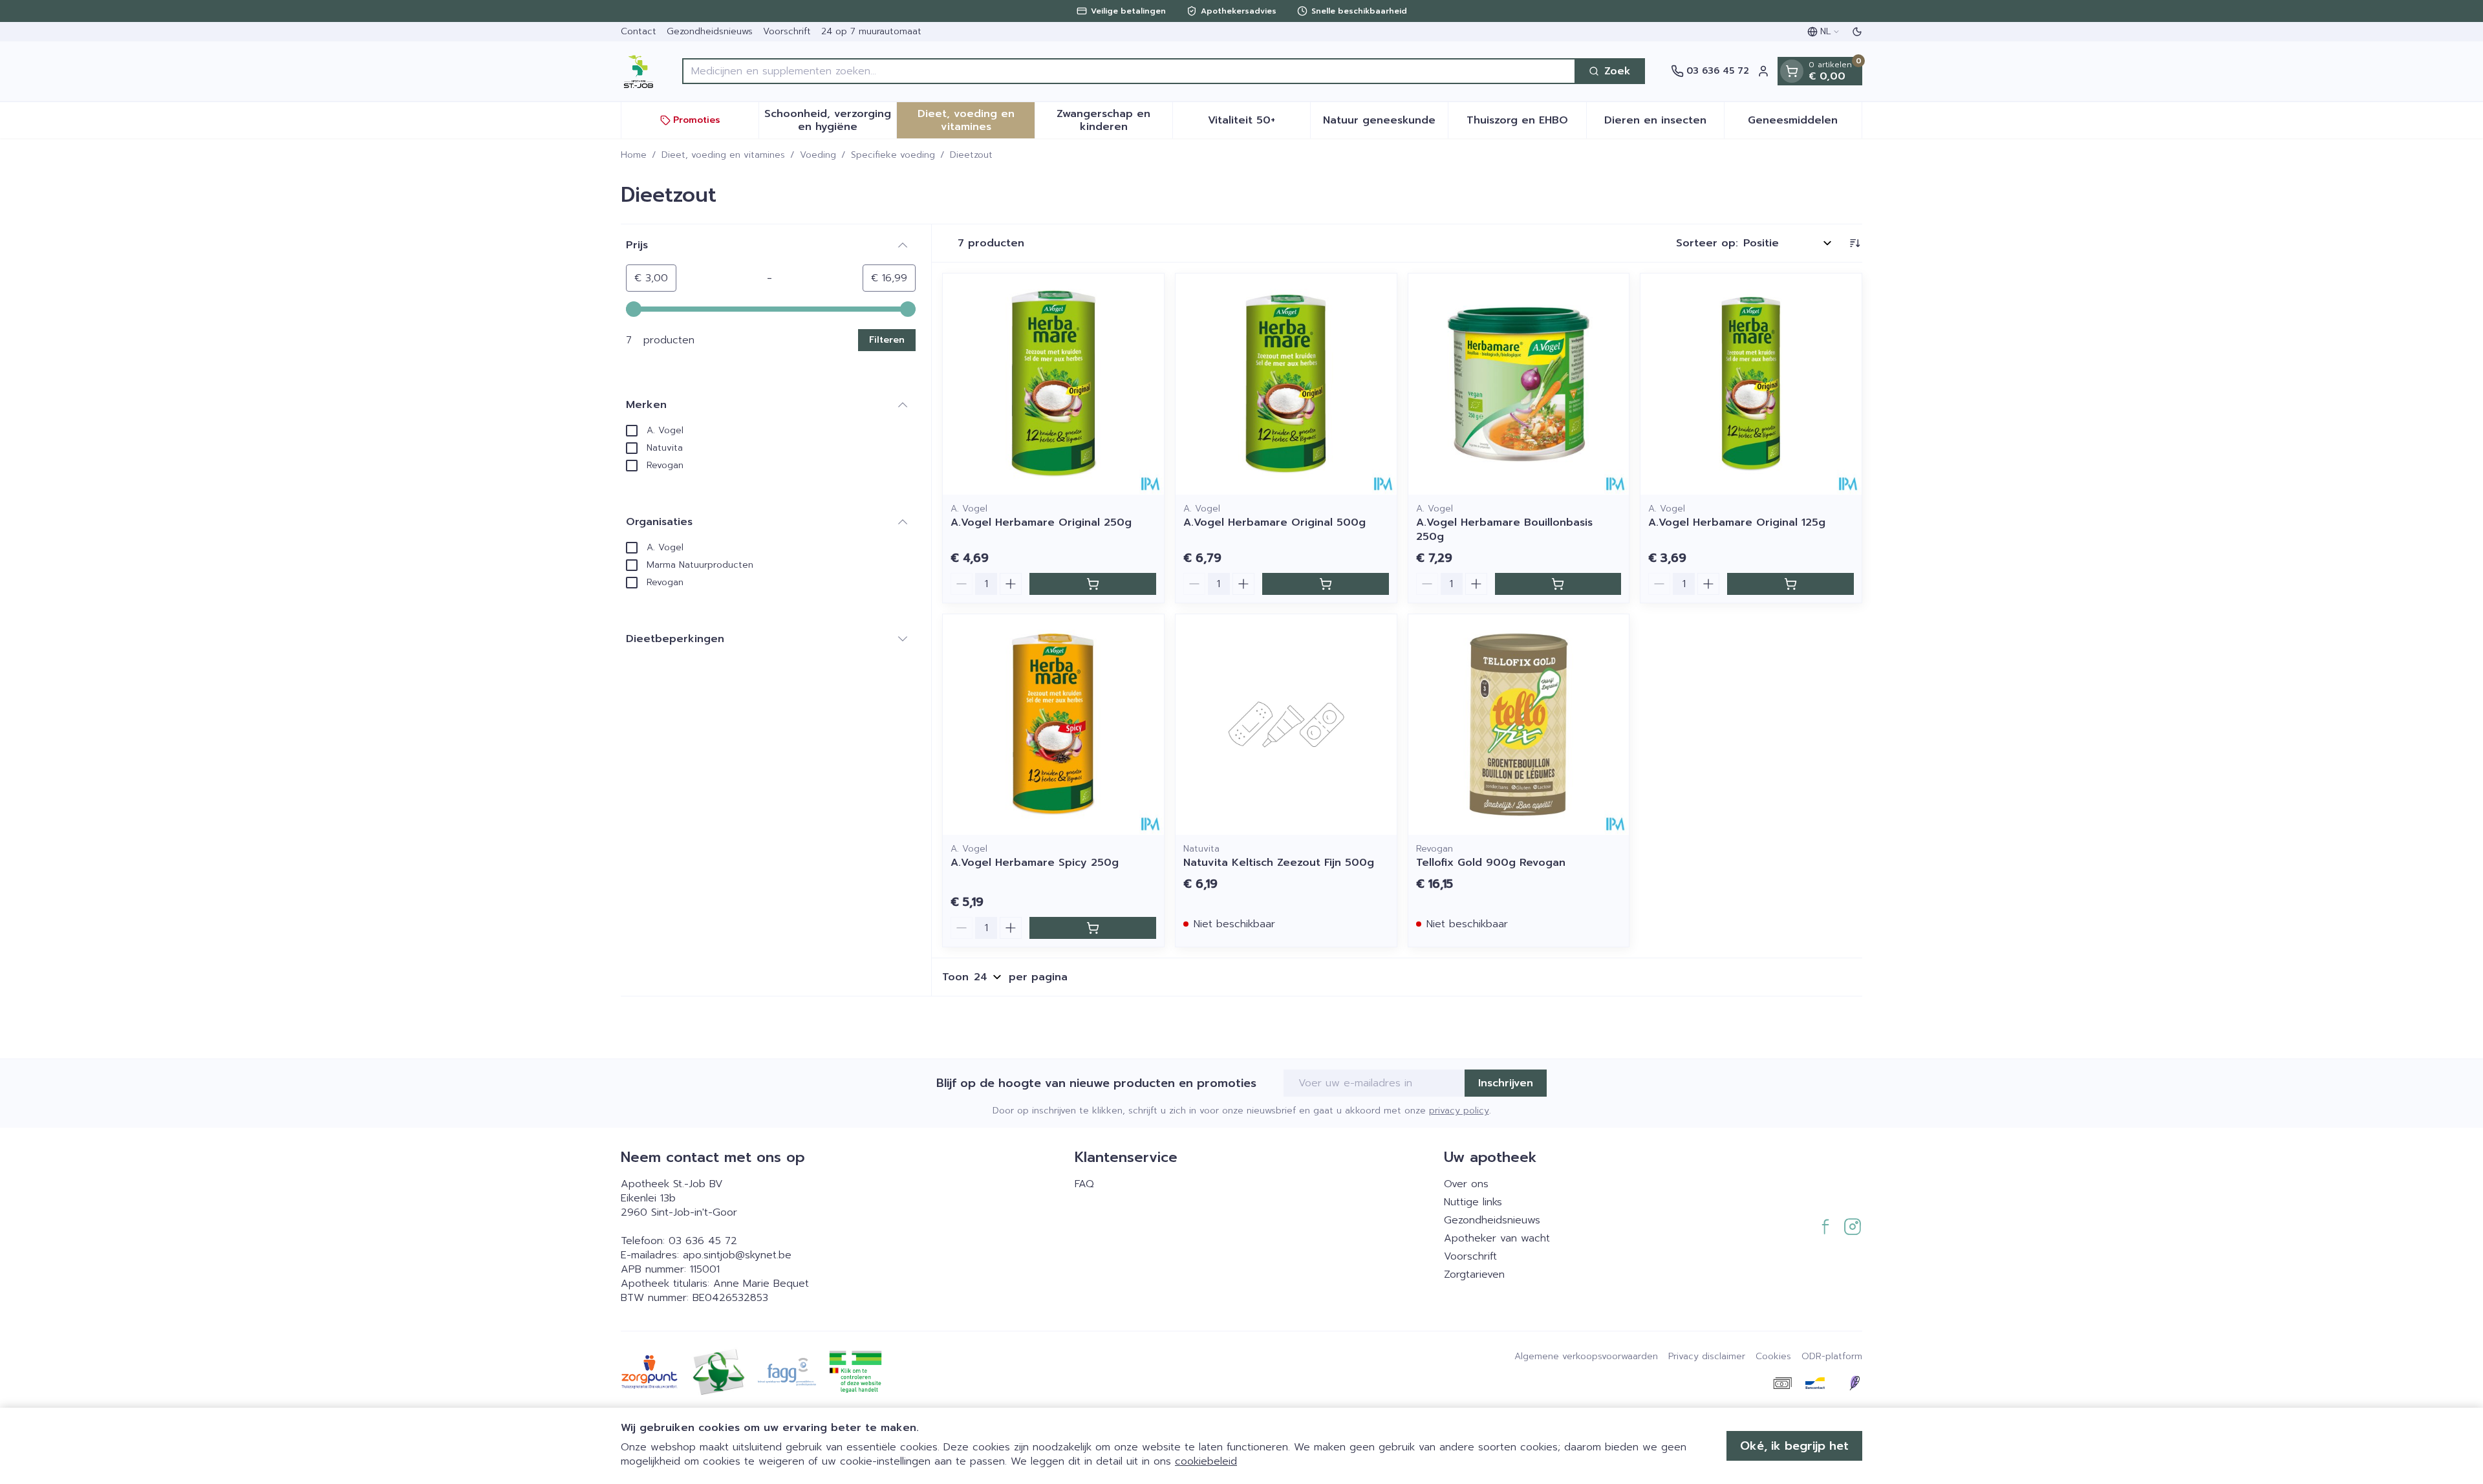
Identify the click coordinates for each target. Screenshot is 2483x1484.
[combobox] (1129, 71)
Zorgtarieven (1474, 1274)
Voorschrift (787, 31)
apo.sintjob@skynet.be (737, 1255)
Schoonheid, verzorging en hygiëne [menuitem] (830, 120)
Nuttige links (1473, 1202)
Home (634, 155)
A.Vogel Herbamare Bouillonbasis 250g (1504, 530)
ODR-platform (1832, 1357)
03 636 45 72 (703, 1241)
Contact (639, 31)
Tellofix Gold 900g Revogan (1491, 863)
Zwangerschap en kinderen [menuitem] (1114, 120)
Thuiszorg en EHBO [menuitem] (1526, 124)
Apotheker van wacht (1497, 1238)
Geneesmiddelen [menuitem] (1805, 124)
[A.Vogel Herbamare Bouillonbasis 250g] (1519, 384)
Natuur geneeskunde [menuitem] (1385, 124)
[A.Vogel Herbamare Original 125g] (1751, 384)
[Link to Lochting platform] (1854, 1383)
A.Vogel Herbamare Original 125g (1737, 522)
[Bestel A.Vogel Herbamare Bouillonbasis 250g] (1558, 584)
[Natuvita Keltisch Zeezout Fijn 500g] (1286, 725)
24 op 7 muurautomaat (871, 31)
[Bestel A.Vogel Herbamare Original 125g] (1790, 584)
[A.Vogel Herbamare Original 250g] (1053, 384)
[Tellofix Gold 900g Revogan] (1519, 725)
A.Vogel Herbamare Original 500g (1274, 522)
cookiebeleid (1206, 1461)
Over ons (1466, 1184)
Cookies (1773, 1357)
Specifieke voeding (893, 155)
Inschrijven (1506, 1083)
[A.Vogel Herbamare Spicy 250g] (1053, 725)
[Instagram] (1853, 1227)
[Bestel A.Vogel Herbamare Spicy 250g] (1093, 928)
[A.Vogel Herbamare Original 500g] (1286, 384)
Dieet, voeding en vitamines (723, 155)
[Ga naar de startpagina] (639, 71)
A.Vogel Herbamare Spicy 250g (1035, 863)
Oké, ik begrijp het (1794, 1446)
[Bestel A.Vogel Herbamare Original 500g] (1326, 584)
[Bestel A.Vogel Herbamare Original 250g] (1093, 584)
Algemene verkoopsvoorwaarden (1586, 1357)
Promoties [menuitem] (697, 120)
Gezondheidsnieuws (710, 31)
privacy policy (1459, 1111)
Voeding (818, 155)
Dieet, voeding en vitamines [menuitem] (976, 120)
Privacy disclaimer (1707, 1357)
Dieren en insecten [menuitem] (1664, 124)
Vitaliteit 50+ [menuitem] (1259, 124)
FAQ (1084, 1184)
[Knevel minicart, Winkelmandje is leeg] (1792, 71)
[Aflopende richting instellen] (1854, 243)
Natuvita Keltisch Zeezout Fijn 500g (1279, 863)
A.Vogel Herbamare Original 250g (1041, 522)
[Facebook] (1825, 1227)
